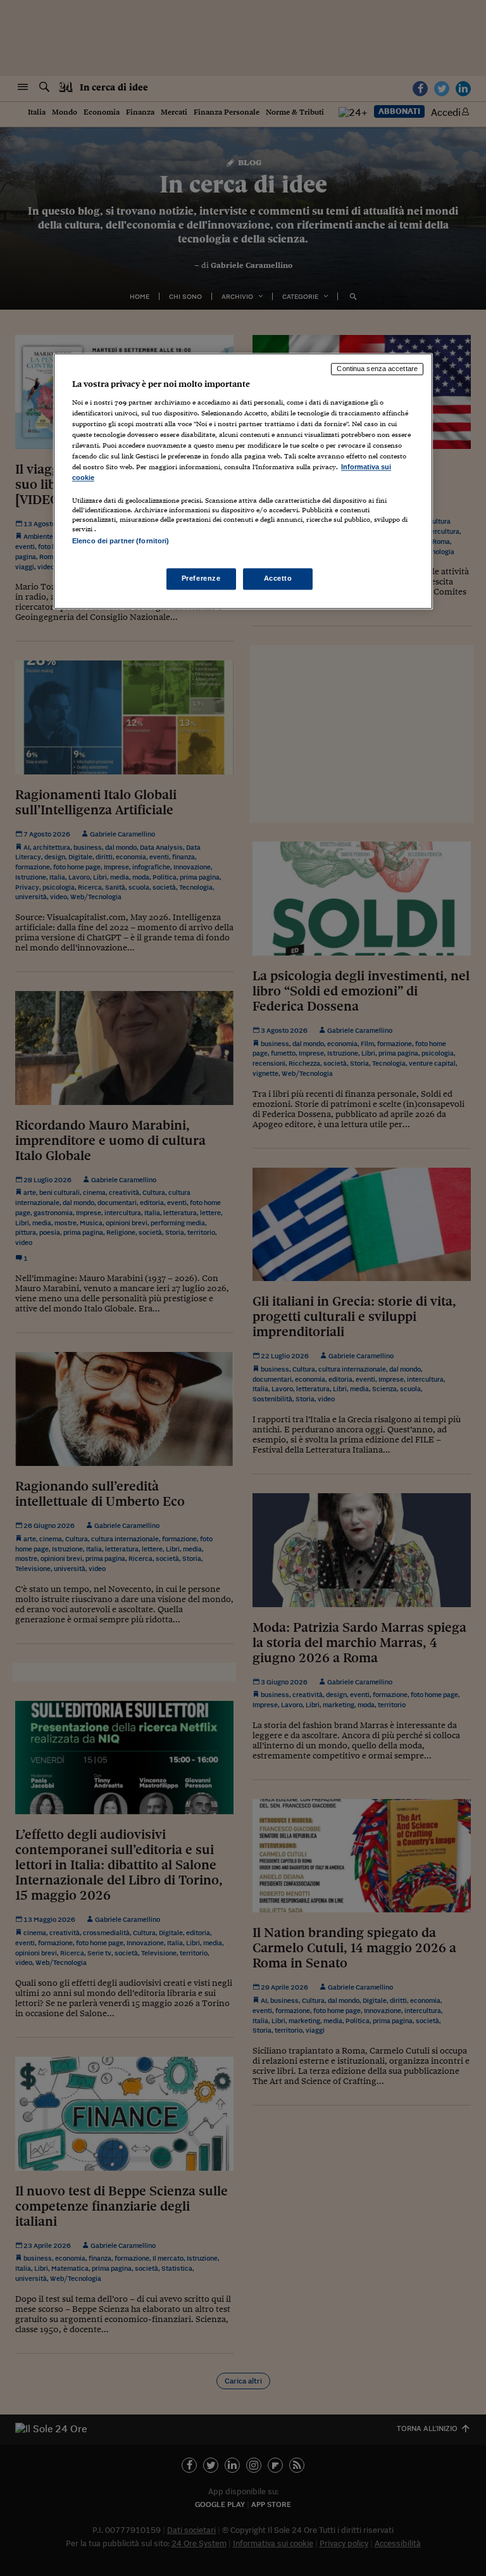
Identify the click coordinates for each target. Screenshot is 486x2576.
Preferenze (201, 578)
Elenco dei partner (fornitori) (121, 541)
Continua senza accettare (377, 369)
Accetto (278, 578)
